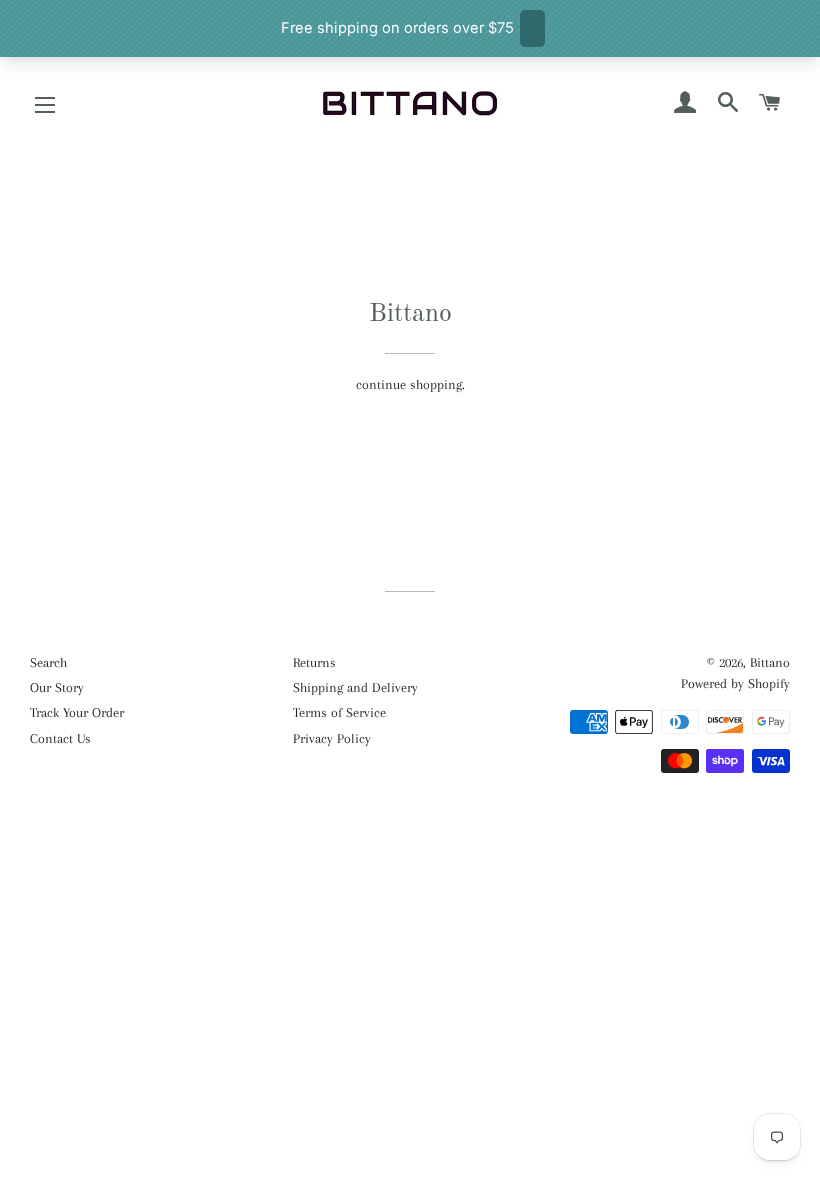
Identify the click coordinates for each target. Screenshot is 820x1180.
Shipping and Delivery (355, 687)
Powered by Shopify (735, 683)
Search (48, 662)
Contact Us (60, 738)
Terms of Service (339, 712)
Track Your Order (77, 712)
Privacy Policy (332, 738)
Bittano (770, 662)
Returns (314, 662)
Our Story (57, 687)
